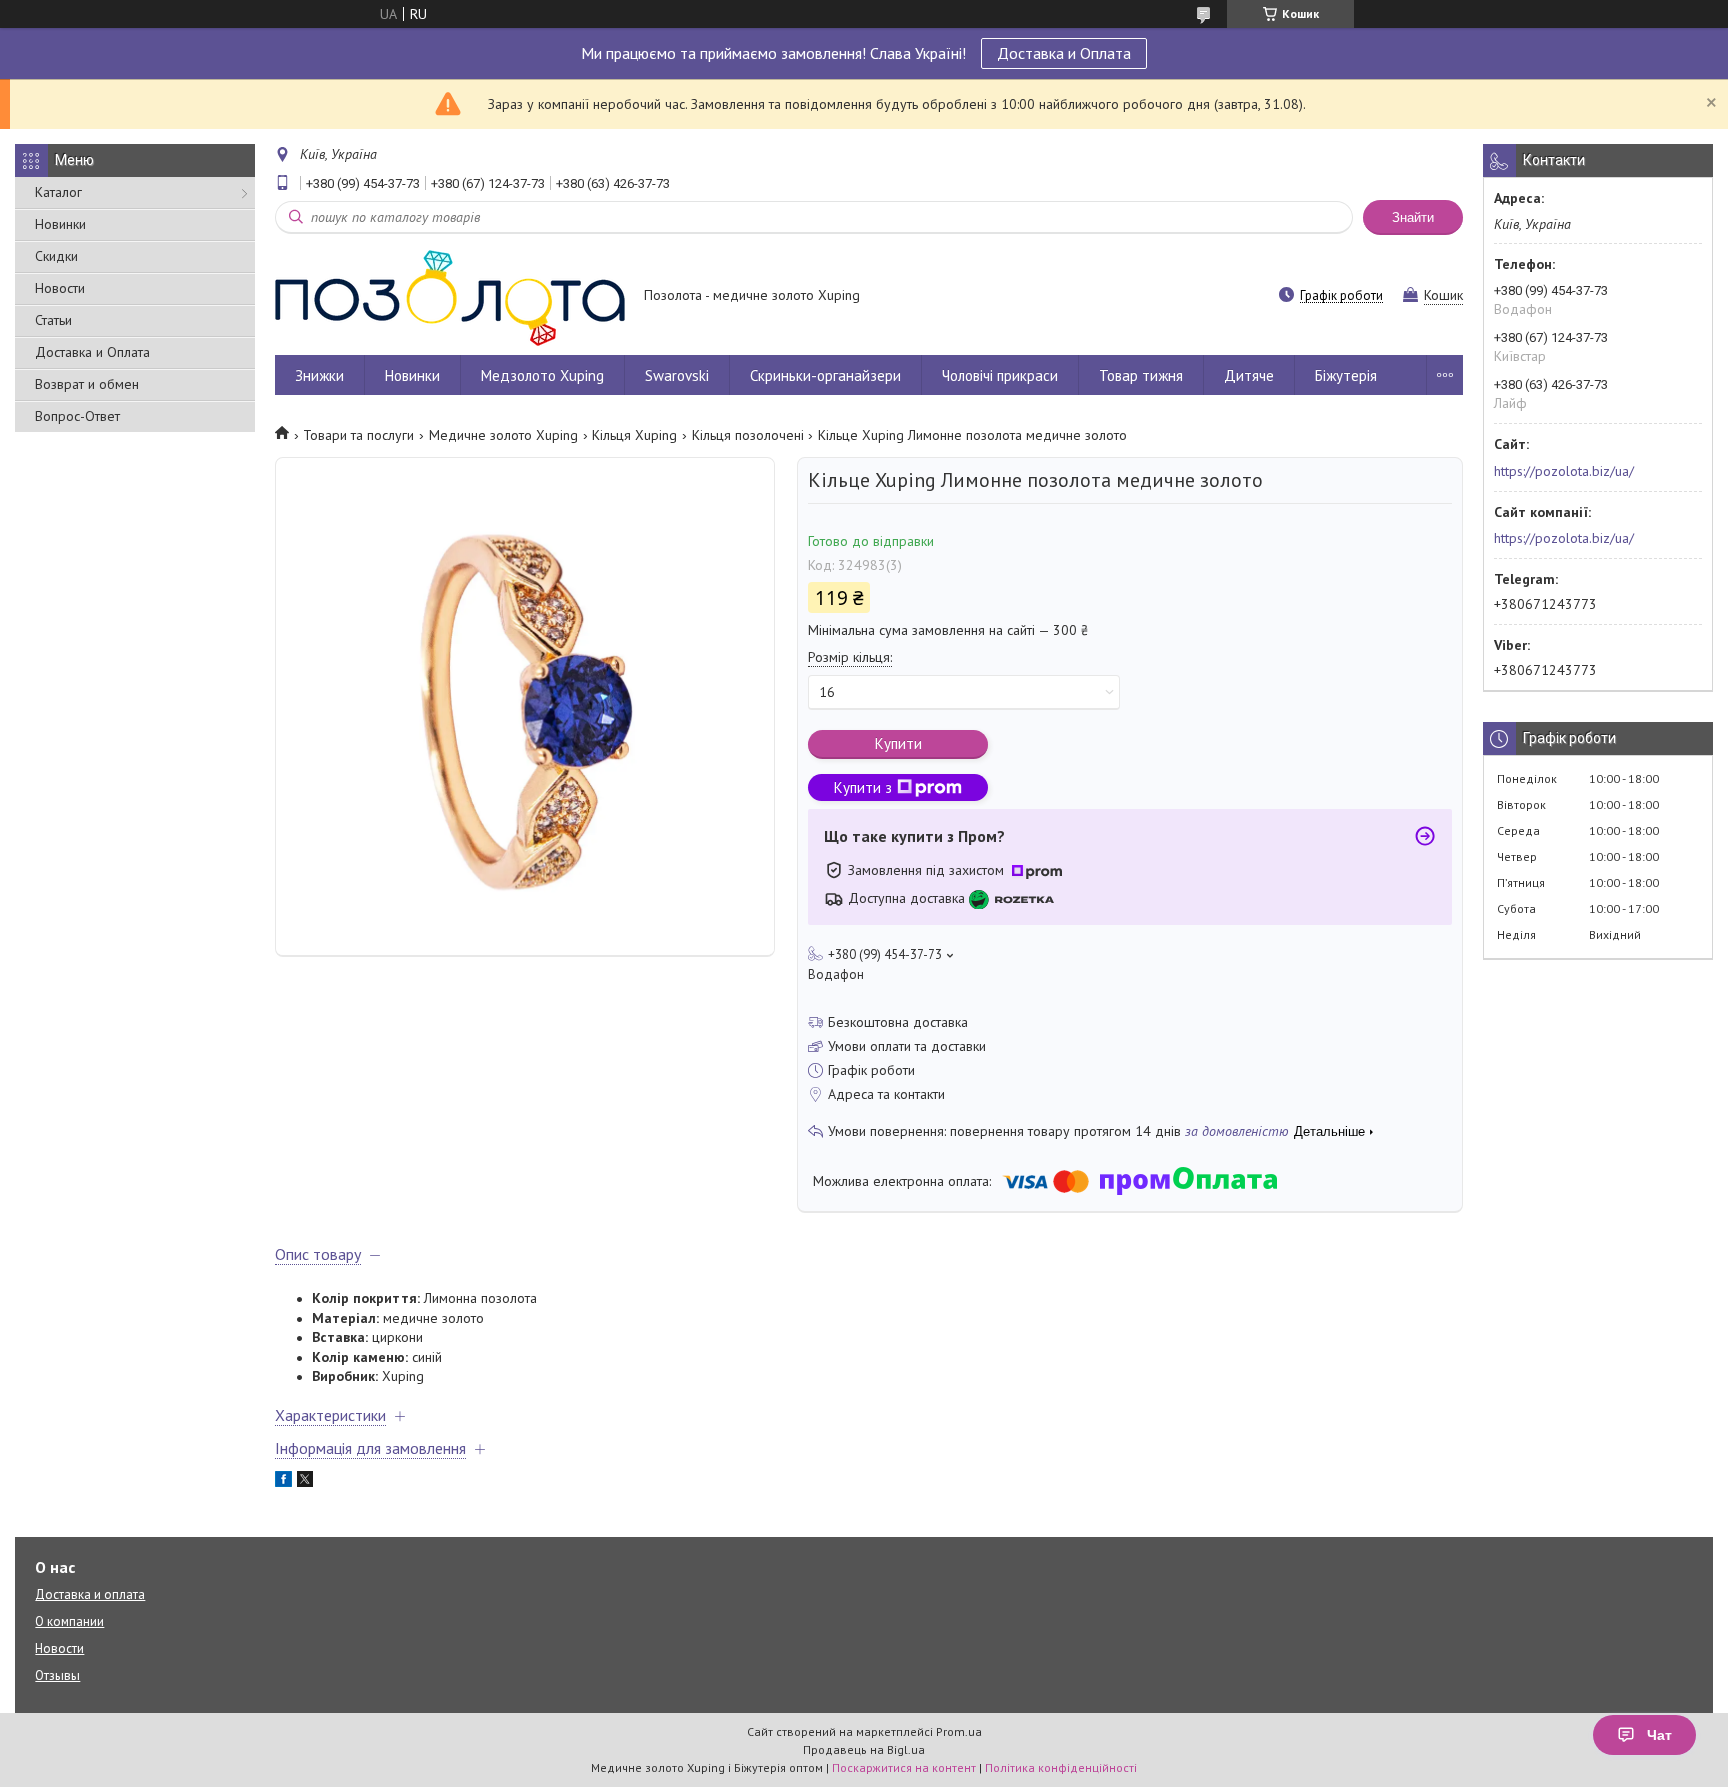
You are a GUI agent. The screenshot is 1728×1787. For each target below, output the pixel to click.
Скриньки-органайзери (825, 375)
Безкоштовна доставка (898, 1022)
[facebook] (283, 1482)
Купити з (863, 787)
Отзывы (57, 1675)
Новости (60, 288)
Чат (1659, 1735)
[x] (305, 1482)
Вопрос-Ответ (77, 416)
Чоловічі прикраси (1000, 375)
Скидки (56, 256)
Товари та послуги (358, 435)
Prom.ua (959, 1731)
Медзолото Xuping (542, 375)
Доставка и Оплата (1064, 53)
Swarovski (677, 375)
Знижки (319, 375)
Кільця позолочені (748, 435)
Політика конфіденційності (1061, 1767)
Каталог (58, 192)
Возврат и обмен (87, 384)
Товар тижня (1141, 375)
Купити (898, 743)
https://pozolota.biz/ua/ (1564, 471)
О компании (69, 1621)
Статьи (53, 320)
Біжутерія (1346, 375)
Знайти (1413, 217)
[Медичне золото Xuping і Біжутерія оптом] (450, 297)
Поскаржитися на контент (904, 1767)
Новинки (60, 224)
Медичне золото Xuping (503, 435)
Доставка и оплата (90, 1594)
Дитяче (1249, 375)
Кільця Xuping (634, 435)
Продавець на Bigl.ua (864, 1749)
